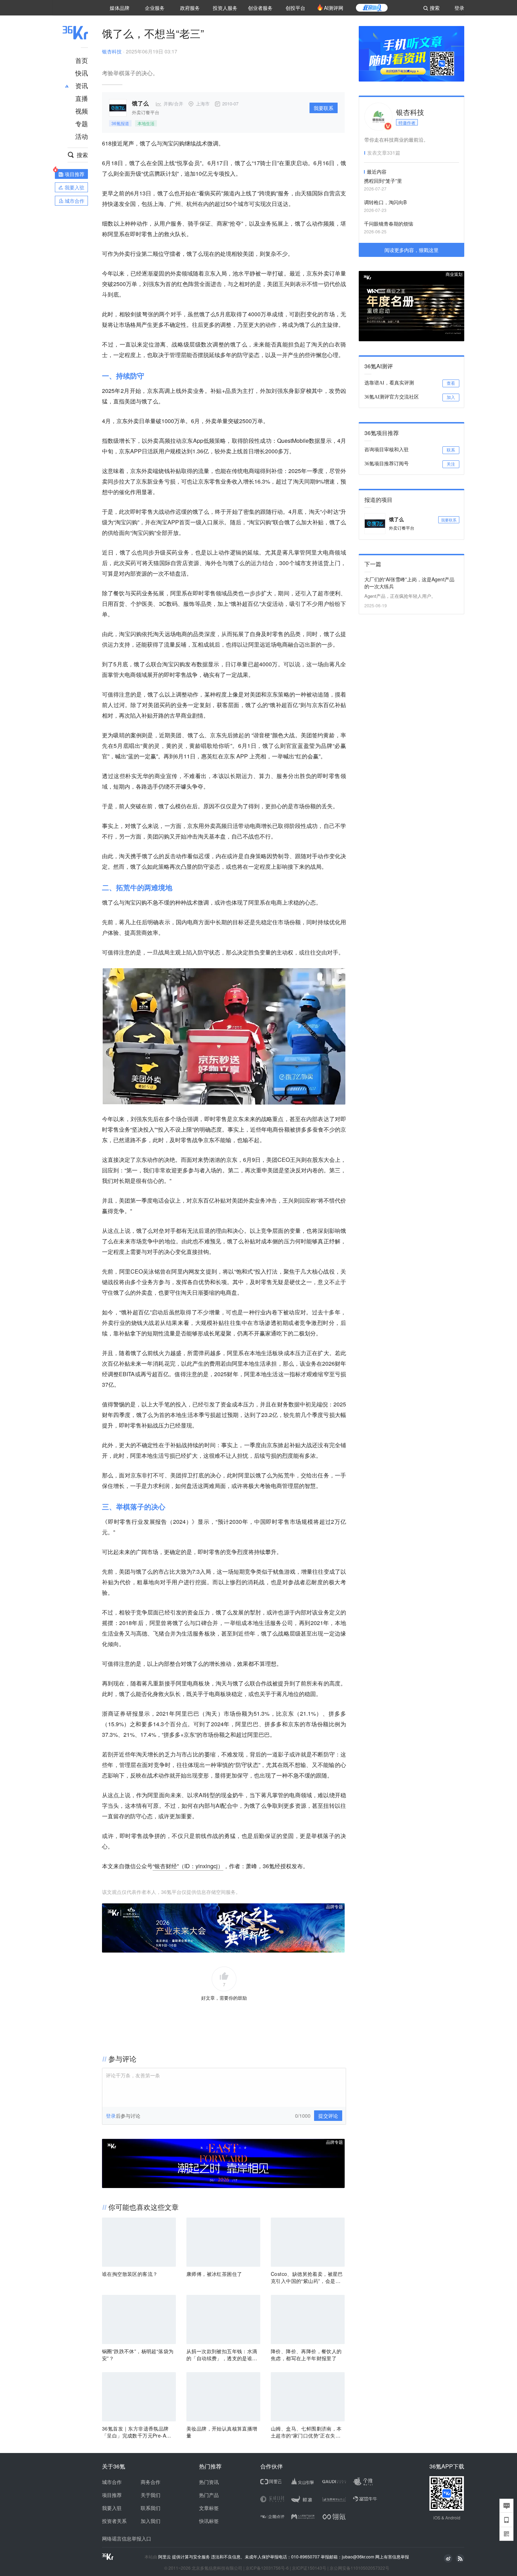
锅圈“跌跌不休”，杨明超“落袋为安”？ (138, 2355)
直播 (82, 98)
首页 (82, 60)
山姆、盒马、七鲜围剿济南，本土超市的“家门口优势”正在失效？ (306, 2432)
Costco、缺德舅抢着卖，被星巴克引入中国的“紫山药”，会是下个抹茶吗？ (307, 2277)
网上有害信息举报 (392, 2556)
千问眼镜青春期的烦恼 (389, 224)
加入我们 (151, 2521)
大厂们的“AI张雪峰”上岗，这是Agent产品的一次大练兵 (409, 583)
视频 (82, 111)
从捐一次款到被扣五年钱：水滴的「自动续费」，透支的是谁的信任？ (222, 2355)
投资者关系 (114, 2521)
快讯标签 (209, 2521)
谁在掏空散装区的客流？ (130, 2274)
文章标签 (209, 2508)
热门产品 (209, 2495)
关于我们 (151, 2495)
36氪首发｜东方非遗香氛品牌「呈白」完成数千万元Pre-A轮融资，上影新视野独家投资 (136, 2432)
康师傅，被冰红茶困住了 (214, 2274)
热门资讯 (209, 2482)
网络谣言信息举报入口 (127, 2538)
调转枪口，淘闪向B (385, 202)
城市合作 (112, 2482)
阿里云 (165, 2557)
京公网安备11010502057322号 (359, 2568)
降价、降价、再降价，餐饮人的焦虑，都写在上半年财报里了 (306, 2355)
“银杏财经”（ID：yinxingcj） (188, 1866)
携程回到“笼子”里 (383, 181)
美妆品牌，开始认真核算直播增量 (222, 2432)
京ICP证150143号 (309, 2568)
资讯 (82, 85)
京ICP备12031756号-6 (267, 2568)
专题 (82, 123)
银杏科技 (112, 51)
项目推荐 (112, 2495)
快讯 (82, 73)
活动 (82, 136)
